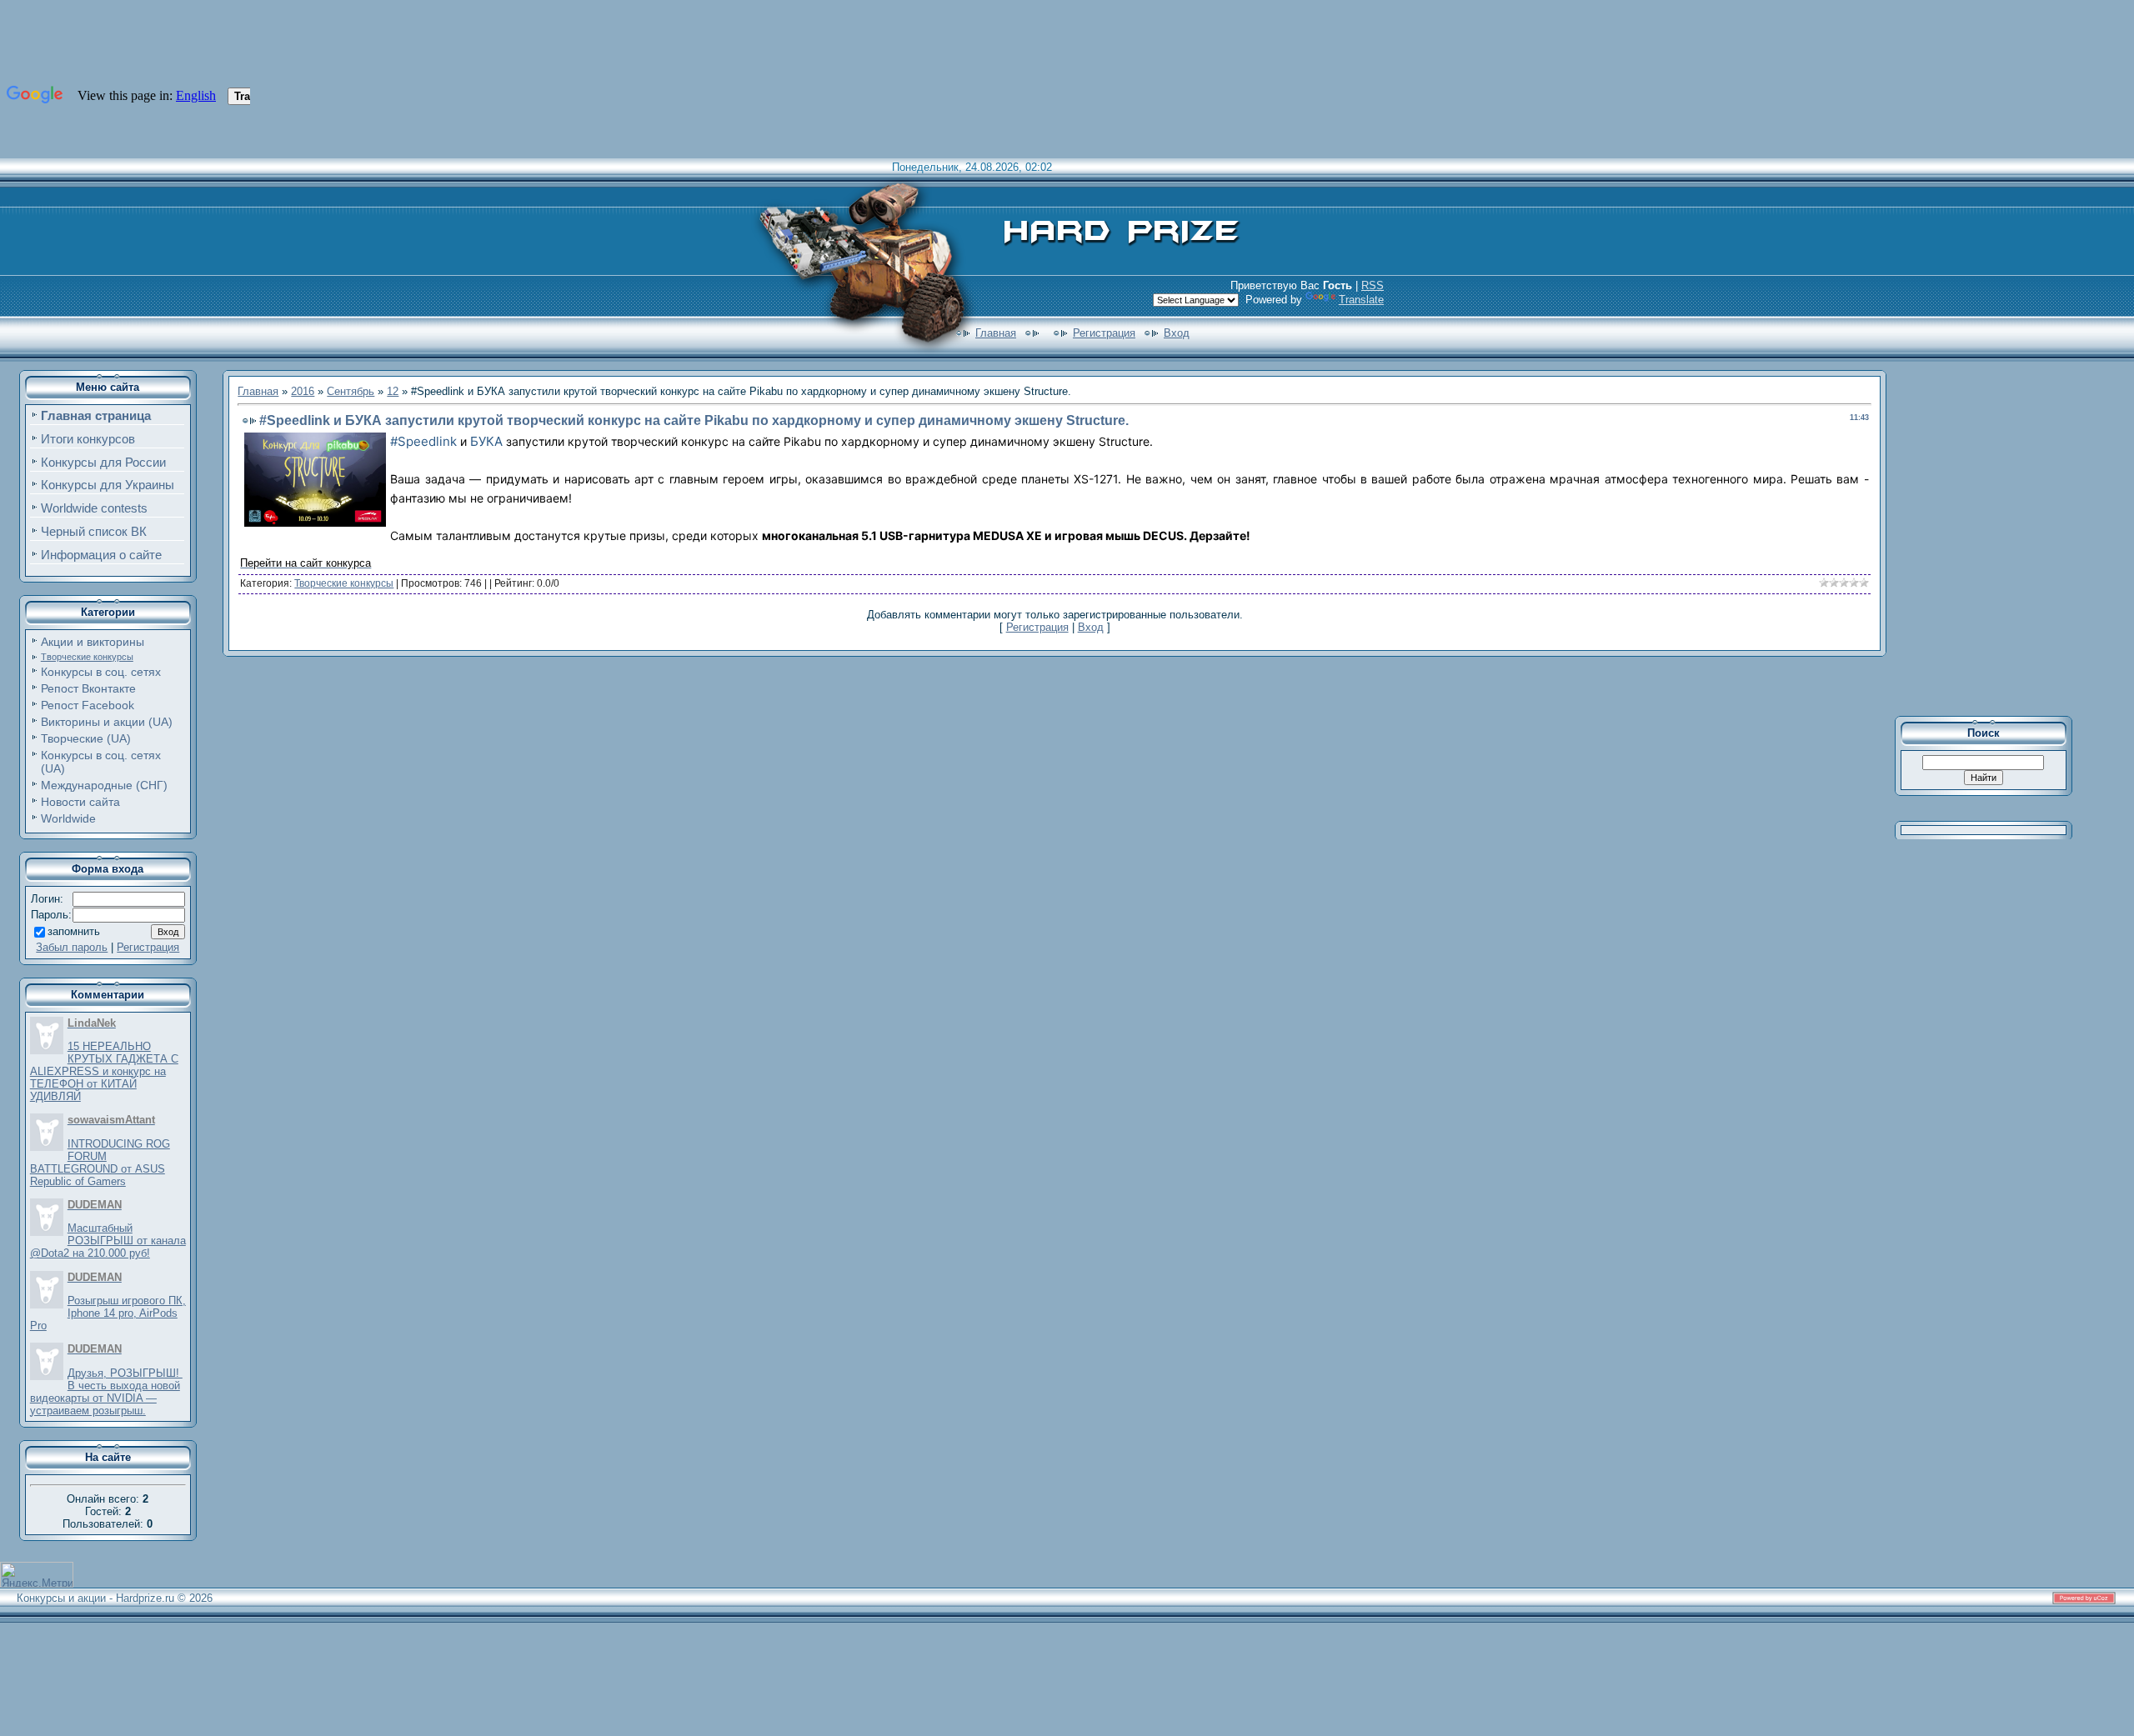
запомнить (74, 931)
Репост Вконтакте (88, 688)
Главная (996, 333)
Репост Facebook (88, 705)
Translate (1361, 300)
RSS (1373, 285)
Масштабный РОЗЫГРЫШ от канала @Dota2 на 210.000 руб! (108, 1241)
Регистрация (1104, 333)
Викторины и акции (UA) (107, 722)
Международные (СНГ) (104, 785)
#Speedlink (423, 441)
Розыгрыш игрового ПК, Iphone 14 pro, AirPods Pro (108, 1313)
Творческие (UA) (86, 738)
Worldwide (68, 818)
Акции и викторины (93, 642)
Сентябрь (351, 391)
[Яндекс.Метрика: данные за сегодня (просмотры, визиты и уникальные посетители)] (37, 1575)
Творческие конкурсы (87, 657)
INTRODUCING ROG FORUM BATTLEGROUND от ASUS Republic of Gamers (100, 1163)
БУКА (486, 441)
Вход (1177, 333)
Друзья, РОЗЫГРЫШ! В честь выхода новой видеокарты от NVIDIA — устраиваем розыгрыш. (106, 1392)
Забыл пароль (72, 947)
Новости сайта (80, 802)
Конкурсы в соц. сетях (101, 672)
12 (393, 391)
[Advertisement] (1995, 537)
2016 (303, 391)
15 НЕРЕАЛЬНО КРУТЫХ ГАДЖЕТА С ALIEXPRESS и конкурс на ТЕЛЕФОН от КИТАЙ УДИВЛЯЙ (104, 1071)
